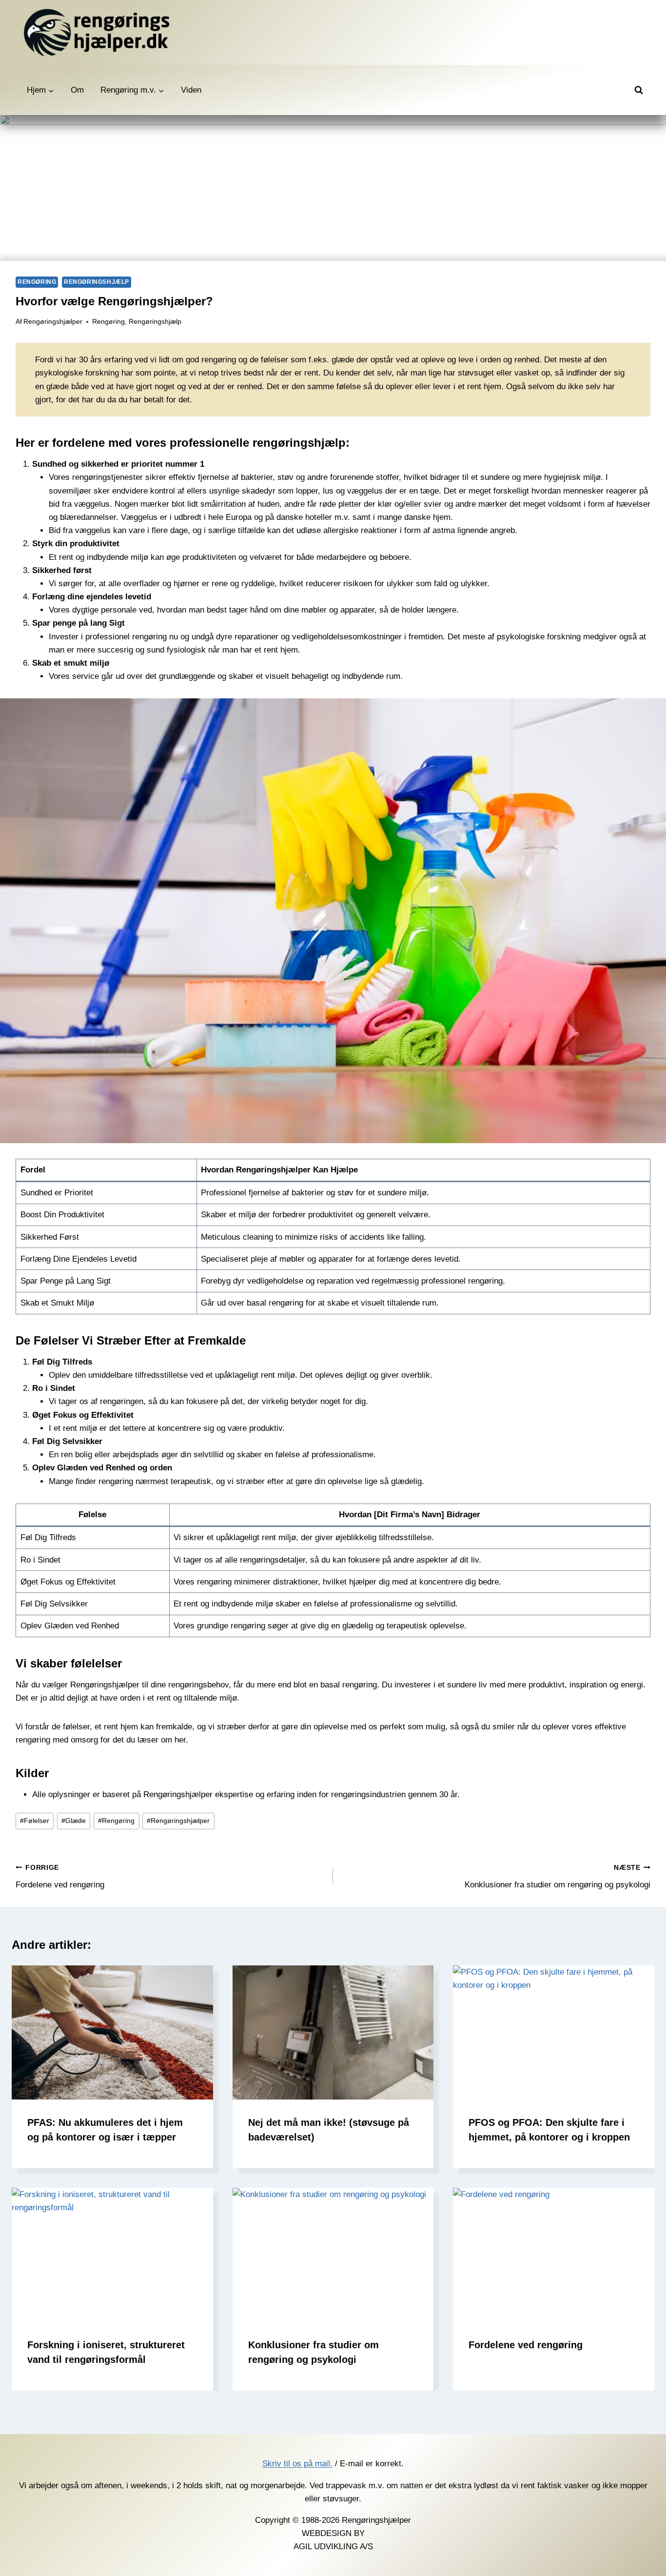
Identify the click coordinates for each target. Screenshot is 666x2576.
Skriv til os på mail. (297, 2464)
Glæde (74, 1821)
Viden (191, 90)
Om (77, 90)
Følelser (35, 1821)
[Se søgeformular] (639, 90)
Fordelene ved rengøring (60, 1877)
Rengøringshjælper (53, 322)
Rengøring (37, 282)
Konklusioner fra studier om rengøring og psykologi (558, 1877)
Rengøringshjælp (97, 282)
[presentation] (112, 2032)
